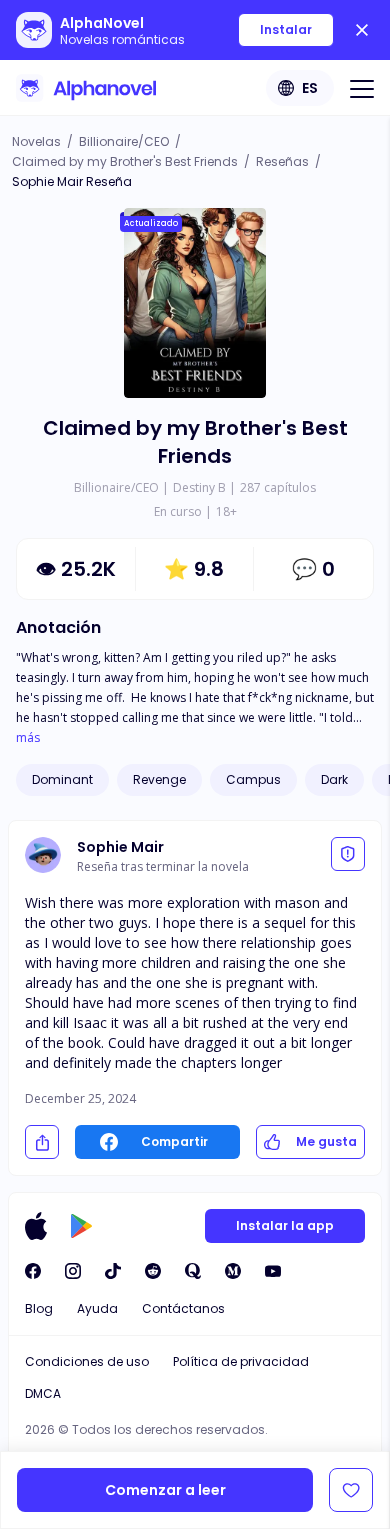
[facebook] (33, 1271)
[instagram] (73, 1271)
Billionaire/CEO (124, 141)
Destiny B (199, 487)
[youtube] (273, 1271)
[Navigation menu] (362, 88)
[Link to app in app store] (36, 1226)
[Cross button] (362, 30)
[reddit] (153, 1271)
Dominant (62, 779)
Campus (253, 779)
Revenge (159, 779)
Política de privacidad (241, 1361)
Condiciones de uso (87, 1361)
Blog (39, 1308)
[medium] (233, 1271)
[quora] (193, 1271)
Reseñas (282, 161)
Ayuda (97, 1308)
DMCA (43, 1393)
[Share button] (42, 1142)
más (28, 738)
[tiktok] (113, 1271)
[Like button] (351, 1490)
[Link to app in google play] (81, 1226)
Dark (334, 779)
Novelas (36, 141)
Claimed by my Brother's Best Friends (125, 161)
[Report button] (348, 854)
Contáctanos (183, 1308)
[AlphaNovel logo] (86, 88)
